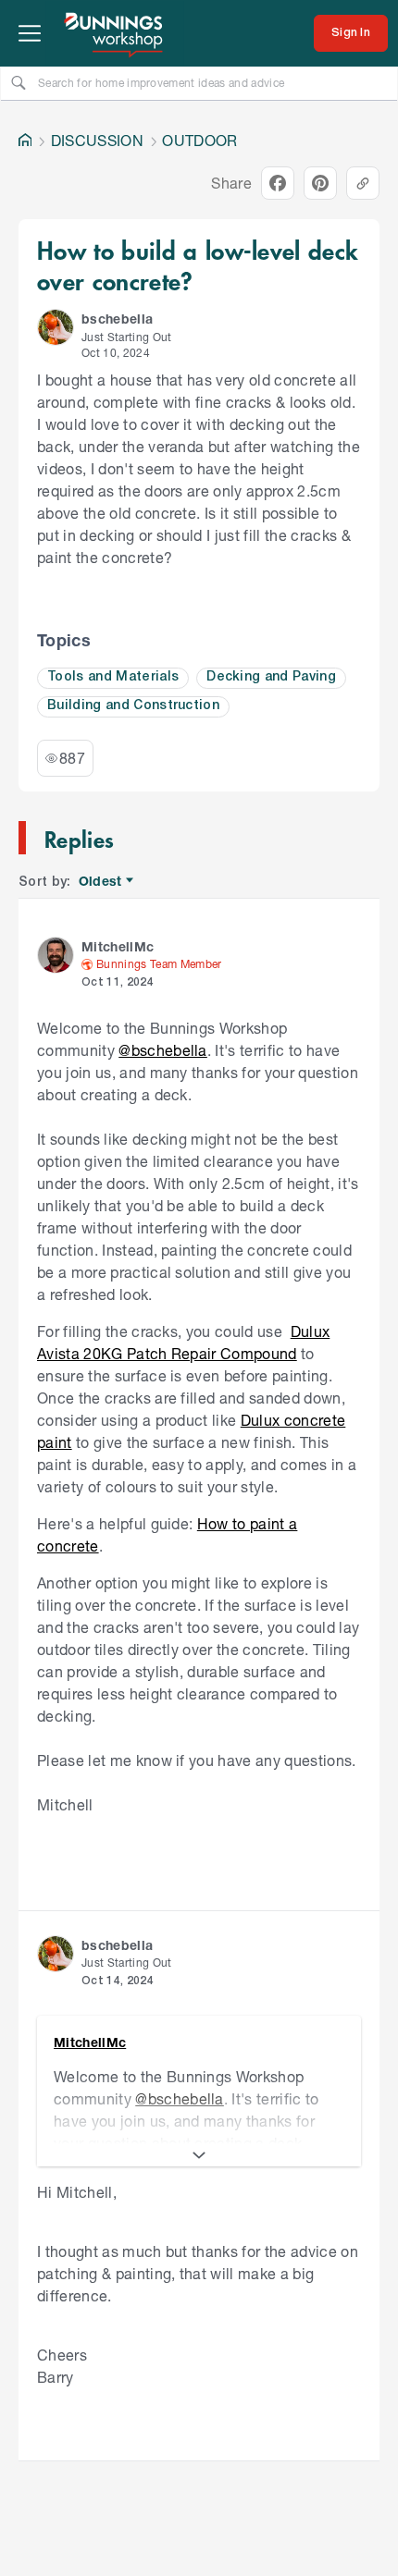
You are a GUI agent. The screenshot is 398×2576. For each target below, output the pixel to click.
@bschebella (163, 1050)
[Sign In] (351, 33)
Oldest (101, 882)
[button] (56, 327)
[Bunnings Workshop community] (115, 33)
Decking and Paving (271, 677)
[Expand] (199, 2155)
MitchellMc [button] (118, 946)
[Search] (19, 82)
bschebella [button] (117, 319)
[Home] (25, 141)
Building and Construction (133, 706)
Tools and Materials (113, 677)
